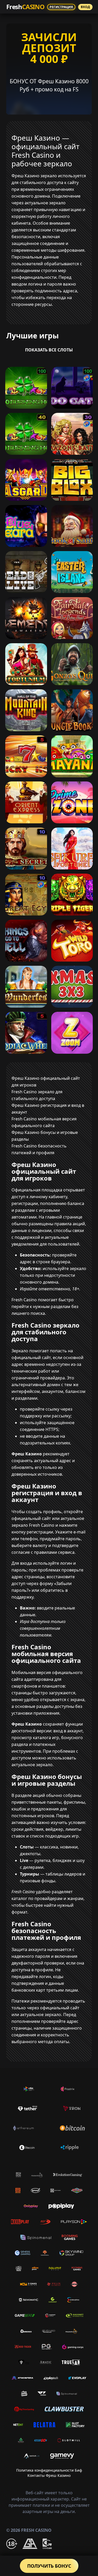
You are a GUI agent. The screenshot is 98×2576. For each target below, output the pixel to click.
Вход (85, 7)
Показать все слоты (49, 350)
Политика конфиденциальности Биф (49, 2470)
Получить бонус (49, 2566)
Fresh (25, 7)
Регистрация (61, 7)
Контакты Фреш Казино (49, 2475)
